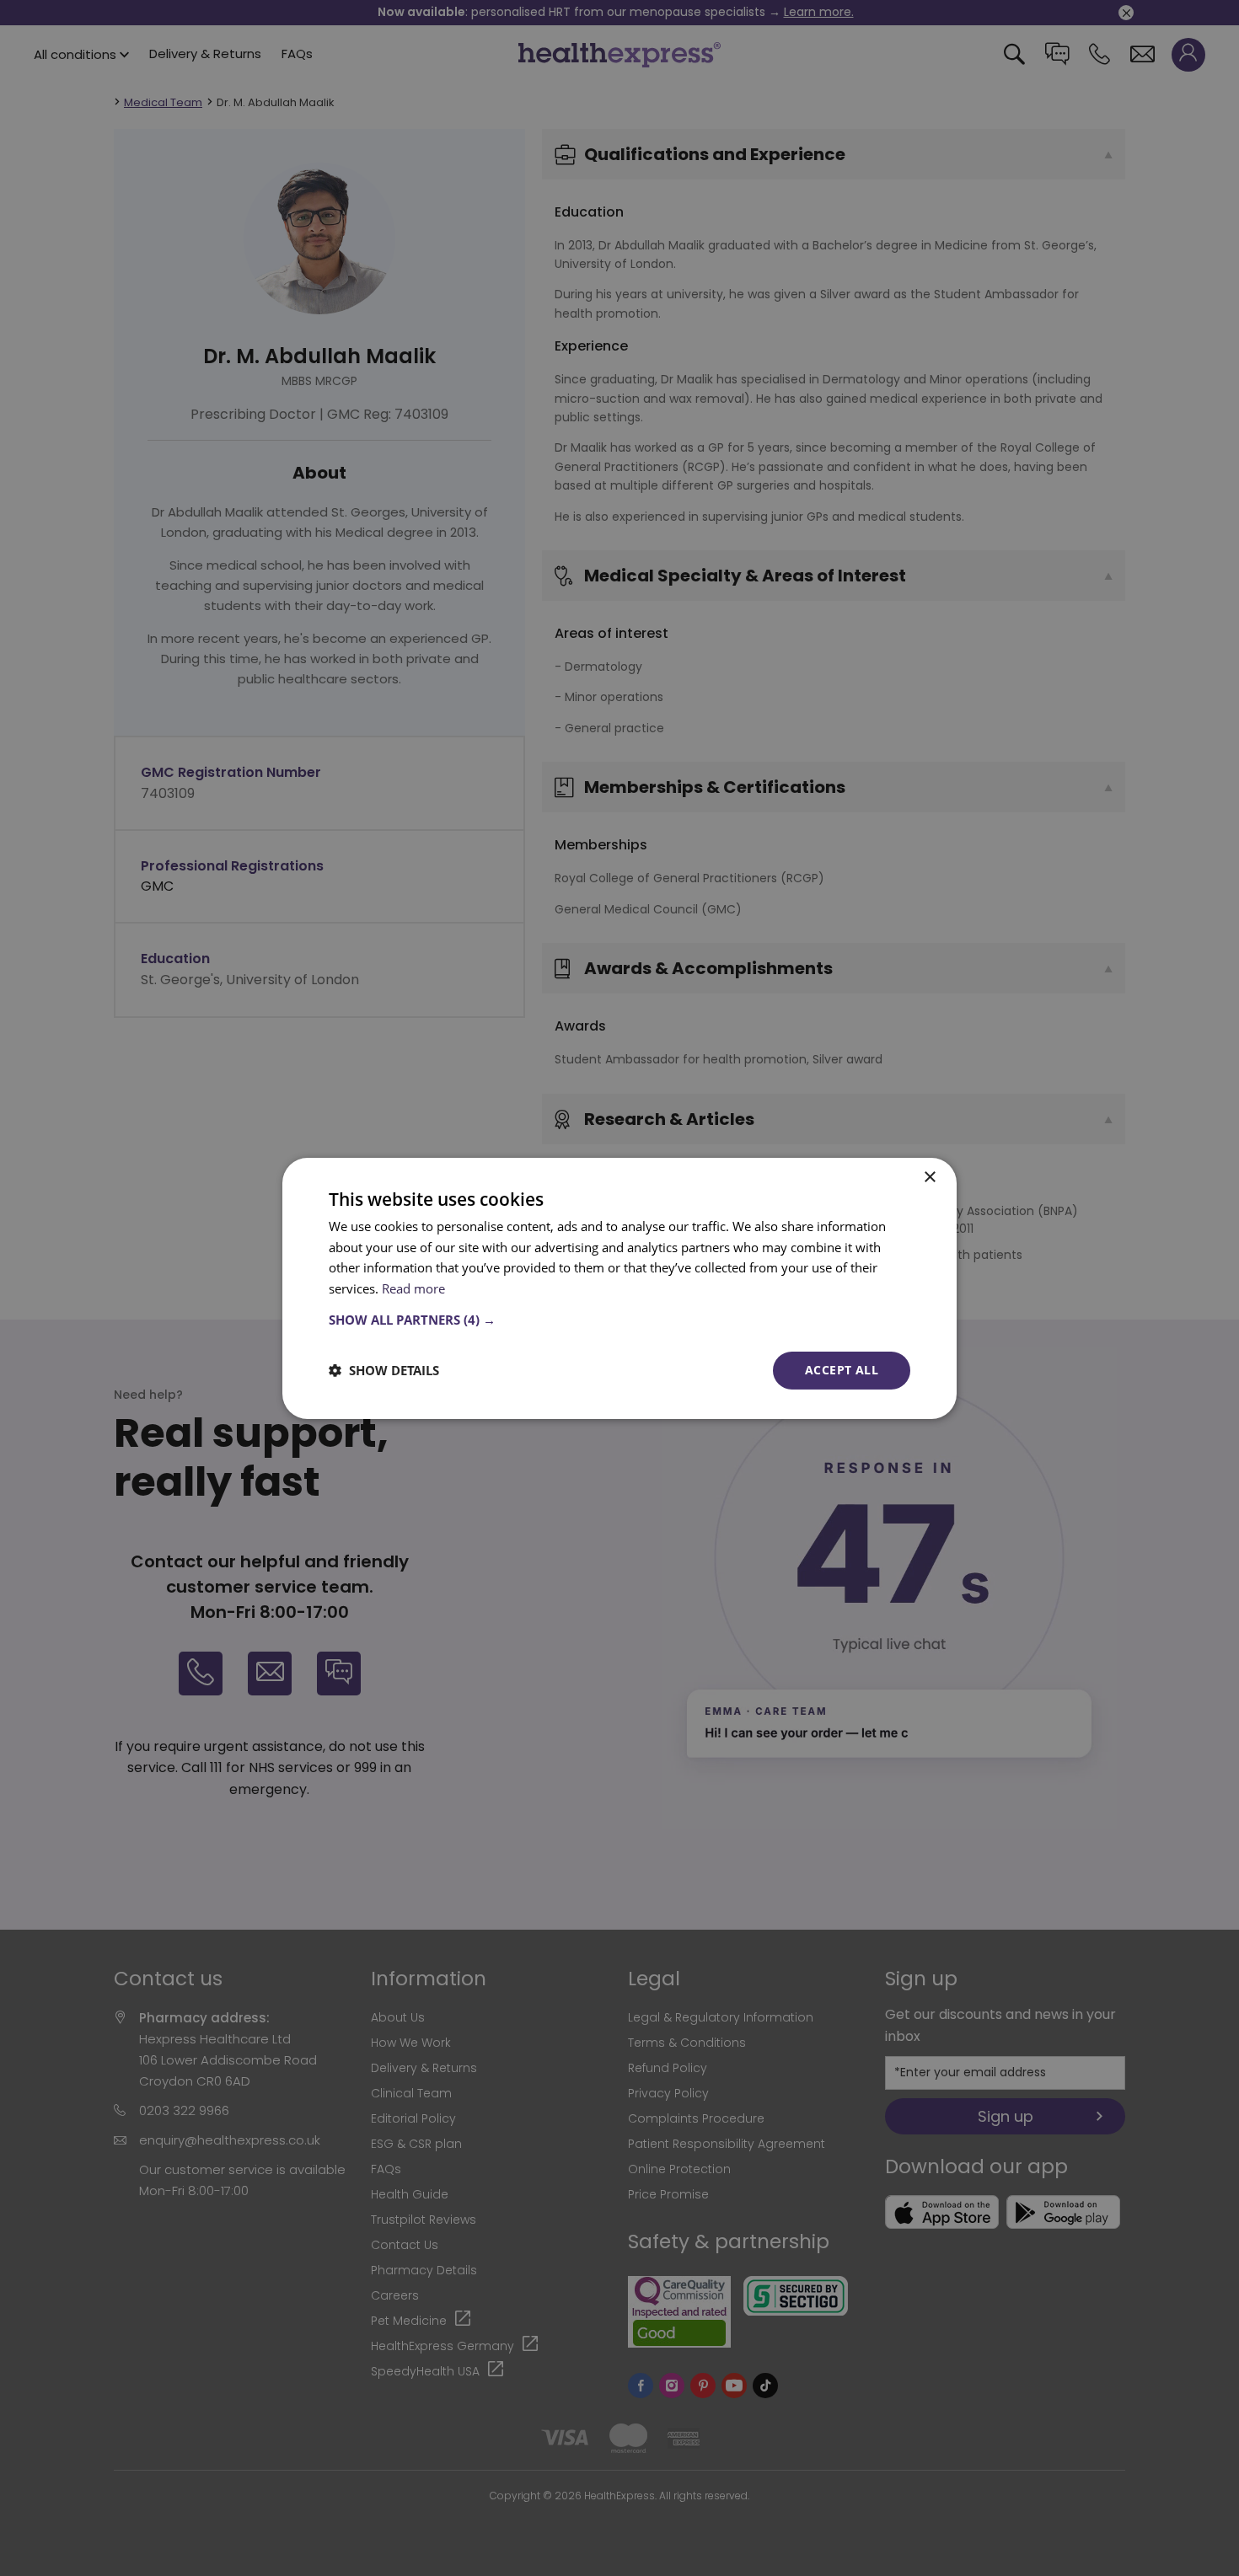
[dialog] (619, 1288)
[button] (619, 1320)
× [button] (929, 1177)
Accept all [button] (842, 1370)
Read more (413, 1288)
